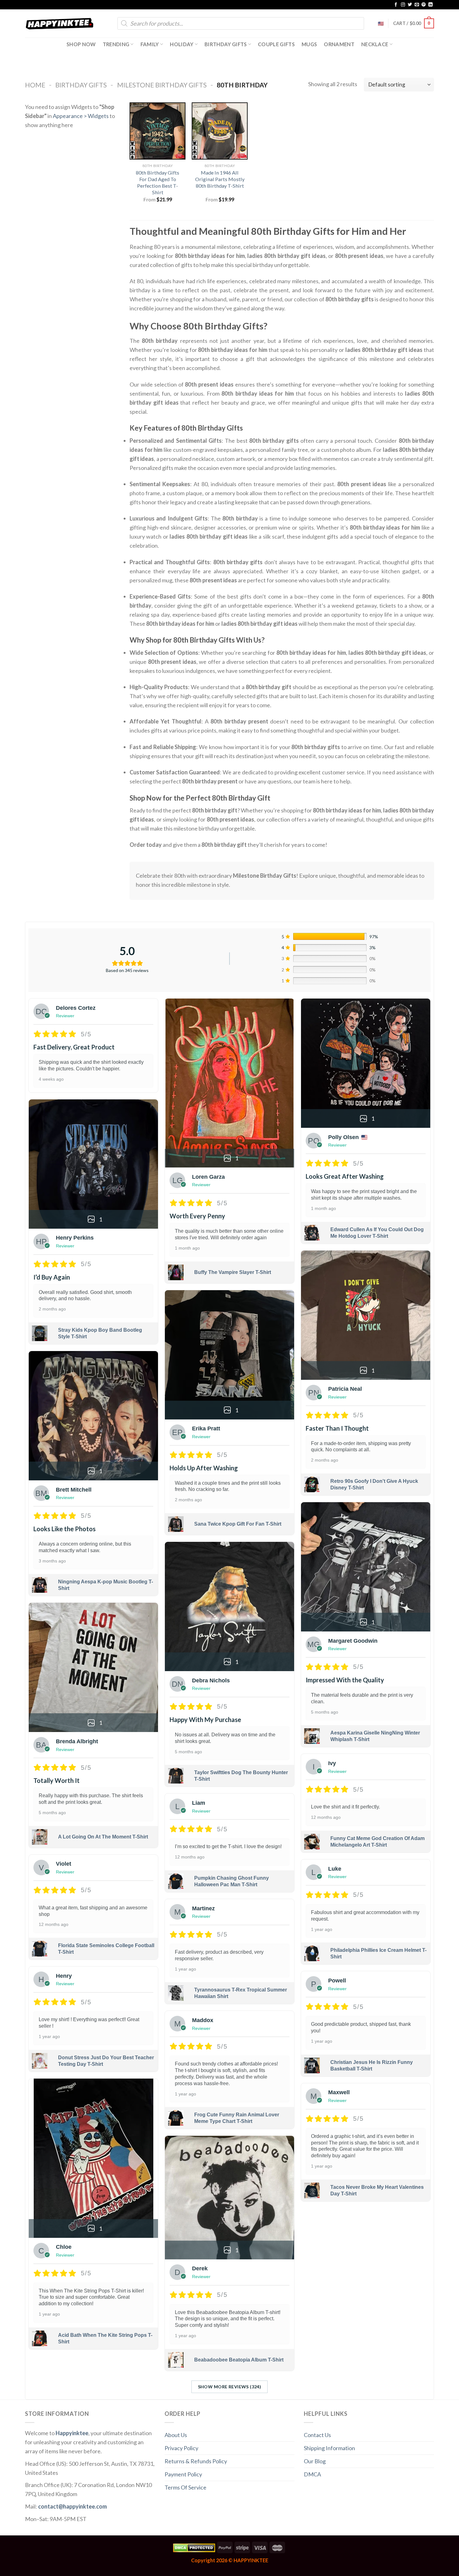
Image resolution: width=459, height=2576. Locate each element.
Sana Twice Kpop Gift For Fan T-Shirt (238, 1524)
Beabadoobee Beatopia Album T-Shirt (239, 2360)
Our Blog (315, 2461)
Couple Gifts (276, 44)
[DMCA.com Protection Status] (194, 2547)
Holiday (182, 44)
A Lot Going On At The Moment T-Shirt (103, 1837)
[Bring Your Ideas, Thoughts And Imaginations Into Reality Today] (60, 24)
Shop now (81, 44)
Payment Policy (183, 2474)
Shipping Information (329, 2448)
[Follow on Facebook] (396, 5)
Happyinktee (72, 2433)
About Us (176, 2435)
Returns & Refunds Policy (196, 2461)
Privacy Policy (181, 2448)
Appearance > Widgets (81, 116)
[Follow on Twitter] (410, 5)
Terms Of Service (185, 2487)
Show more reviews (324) (230, 2387)
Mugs (309, 44)
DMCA (312, 2474)
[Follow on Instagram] (403, 5)
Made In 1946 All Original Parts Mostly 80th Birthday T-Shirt (220, 179)
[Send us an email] (417, 5)
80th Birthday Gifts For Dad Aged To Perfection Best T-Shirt (158, 182)
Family (150, 44)
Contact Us (317, 2435)
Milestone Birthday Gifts (162, 85)
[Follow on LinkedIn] (431, 5)
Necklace (375, 44)
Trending (116, 44)
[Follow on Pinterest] (424, 5)
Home (35, 85)
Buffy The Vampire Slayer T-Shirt (233, 1272)
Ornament (339, 44)
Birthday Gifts (226, 44)
